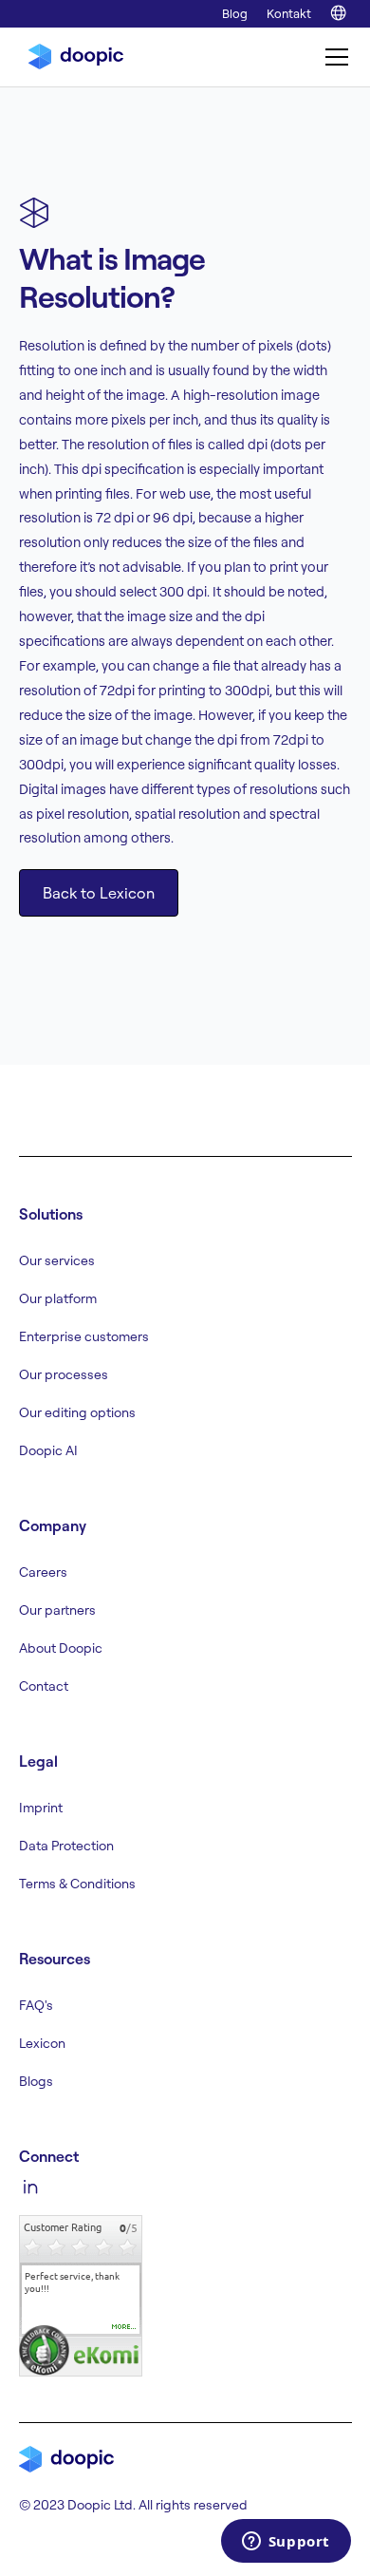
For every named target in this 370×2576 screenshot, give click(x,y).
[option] (81, 2282)
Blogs (36, 2081)
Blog (235, 13)
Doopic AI (48, 1450)
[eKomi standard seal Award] (44, 2350)
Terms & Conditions (77, 1884)
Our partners (57, 1610)
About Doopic (61, 1648)
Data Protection (66, 1846)
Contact (44, 1686)
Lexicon (42, 2043)
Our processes (64, 1374)
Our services (57, 1260)
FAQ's (36, 2005)
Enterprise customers (84, 1336)
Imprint (41, 1808)
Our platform (58, 1298)
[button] (333, 57)
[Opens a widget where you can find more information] (286, 2543)
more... (124, 2327)
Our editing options (77, 1412)
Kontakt (289, 13)
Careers (43, 1572)
